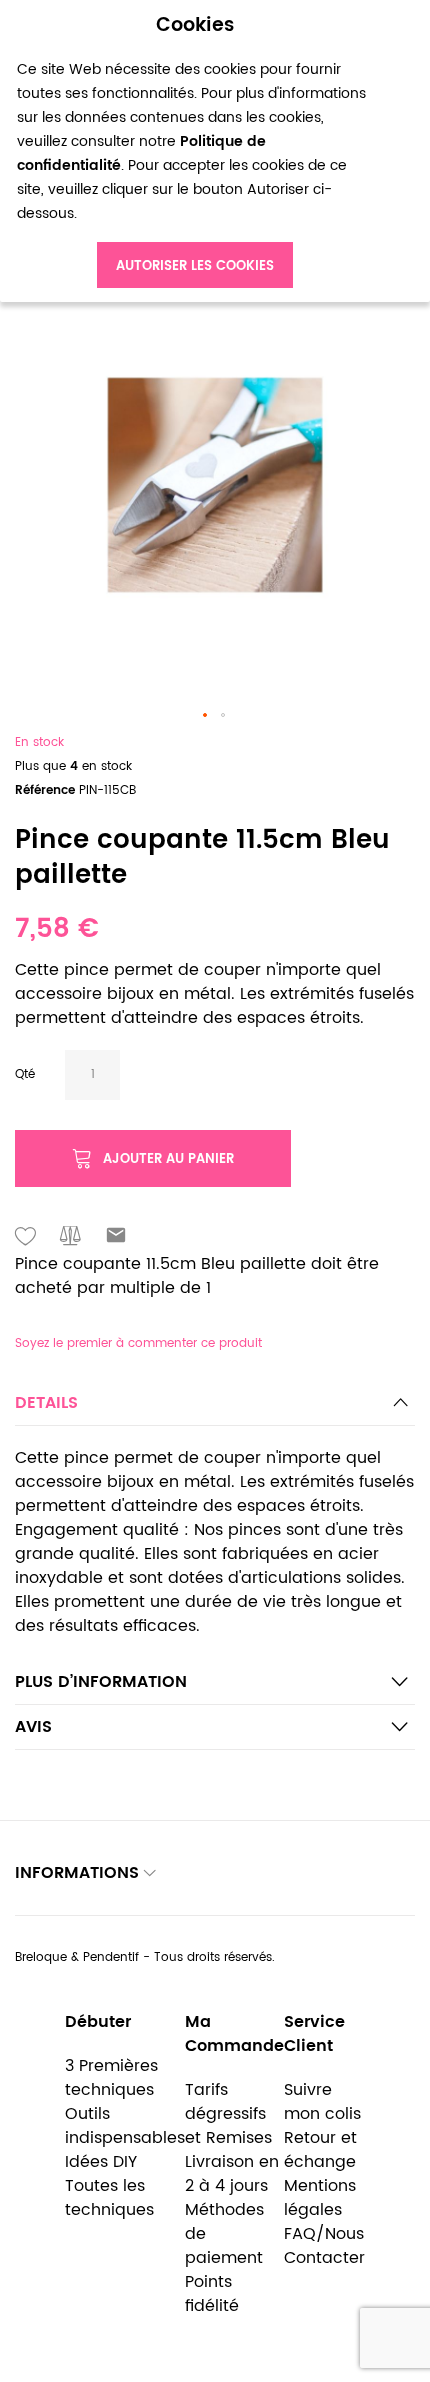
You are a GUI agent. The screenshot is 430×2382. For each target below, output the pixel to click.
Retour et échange (320, 2150)
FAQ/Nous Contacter (324, 2246)
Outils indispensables (125, 2126)
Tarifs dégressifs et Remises (228, 2114)
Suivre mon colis (322, 2102)
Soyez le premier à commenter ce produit (138, 1343)
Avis (33, 1727)
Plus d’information (101, 1682)
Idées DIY (101, 2162)
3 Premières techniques (111, 2078)
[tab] (215, 1408)
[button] (206, 716)
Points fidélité (212, 2294)
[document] (195, 151)
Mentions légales (320, 2198)
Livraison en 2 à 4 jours (232, 2174)
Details (46, 1403)
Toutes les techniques (109, 2198)
